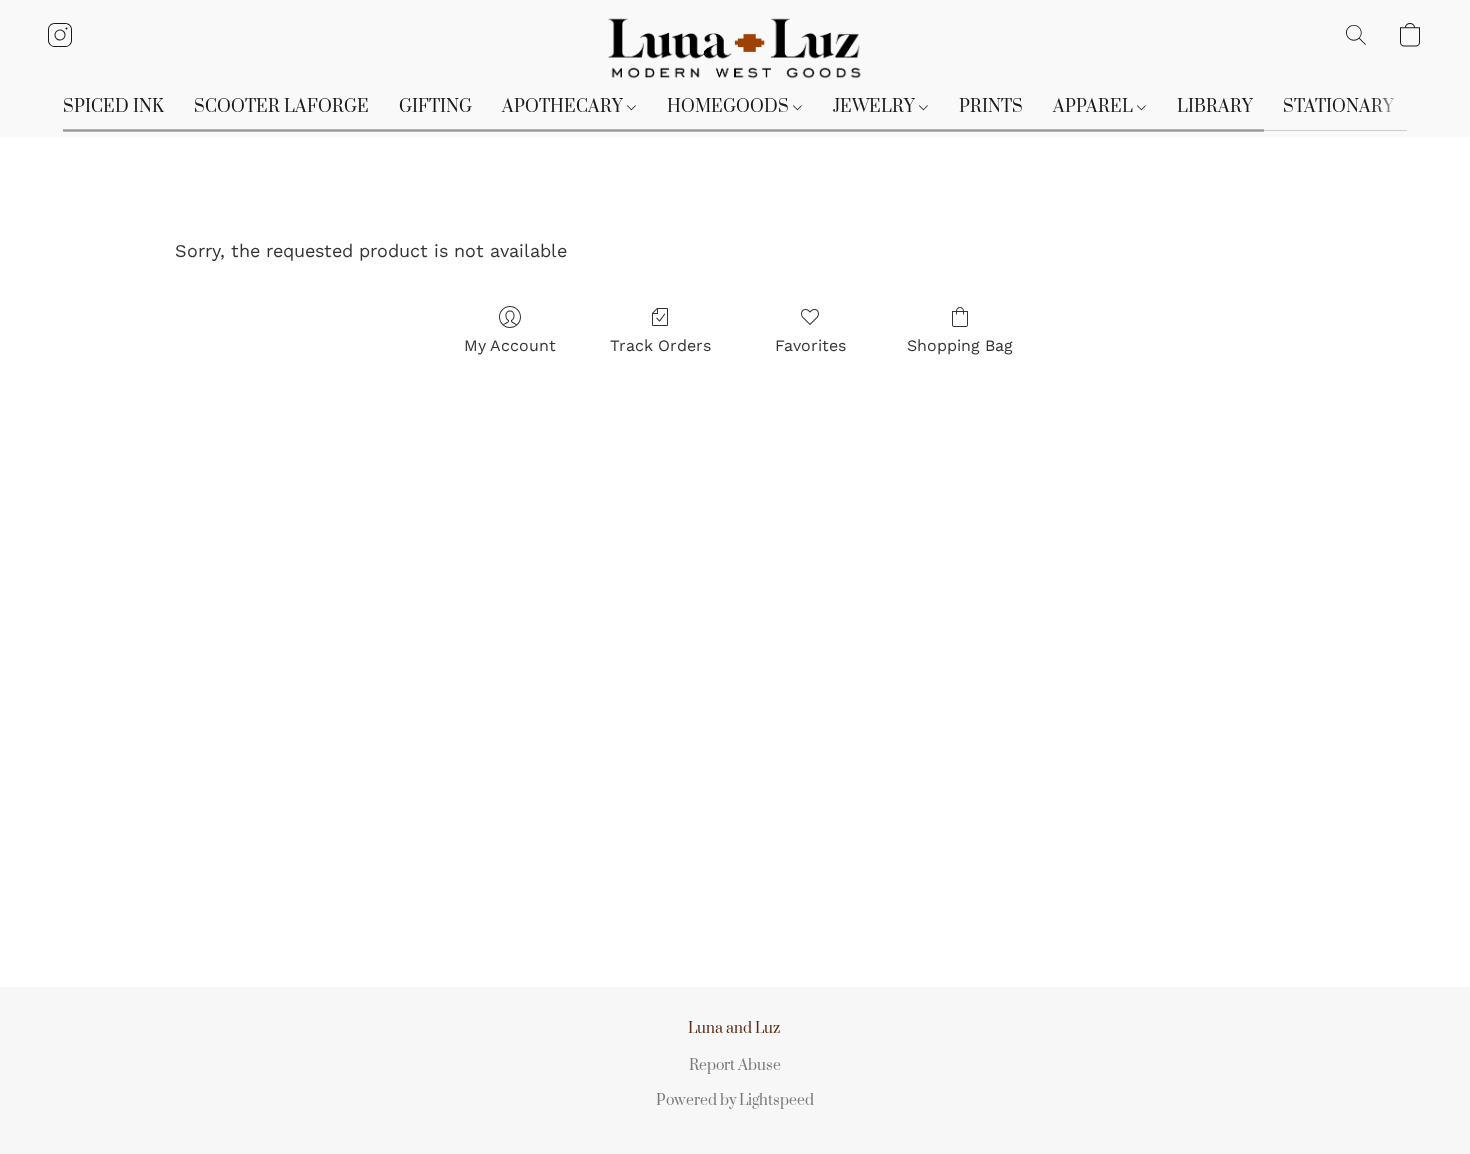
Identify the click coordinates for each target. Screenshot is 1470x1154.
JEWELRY (876, 107)
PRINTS (991, 107)
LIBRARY (1215, 107)
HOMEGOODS (730, 107)
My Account (510, 345)
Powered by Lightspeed (735, 1100)
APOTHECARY (564, 107)
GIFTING (435, 107)
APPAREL (1095, 107)
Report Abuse (735, 1065)
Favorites (810, 345)
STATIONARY (1338, 107)
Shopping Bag (960, 345)
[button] (735, 48)
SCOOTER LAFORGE (281, 107)
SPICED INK (113, 107)
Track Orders (660, 345)
